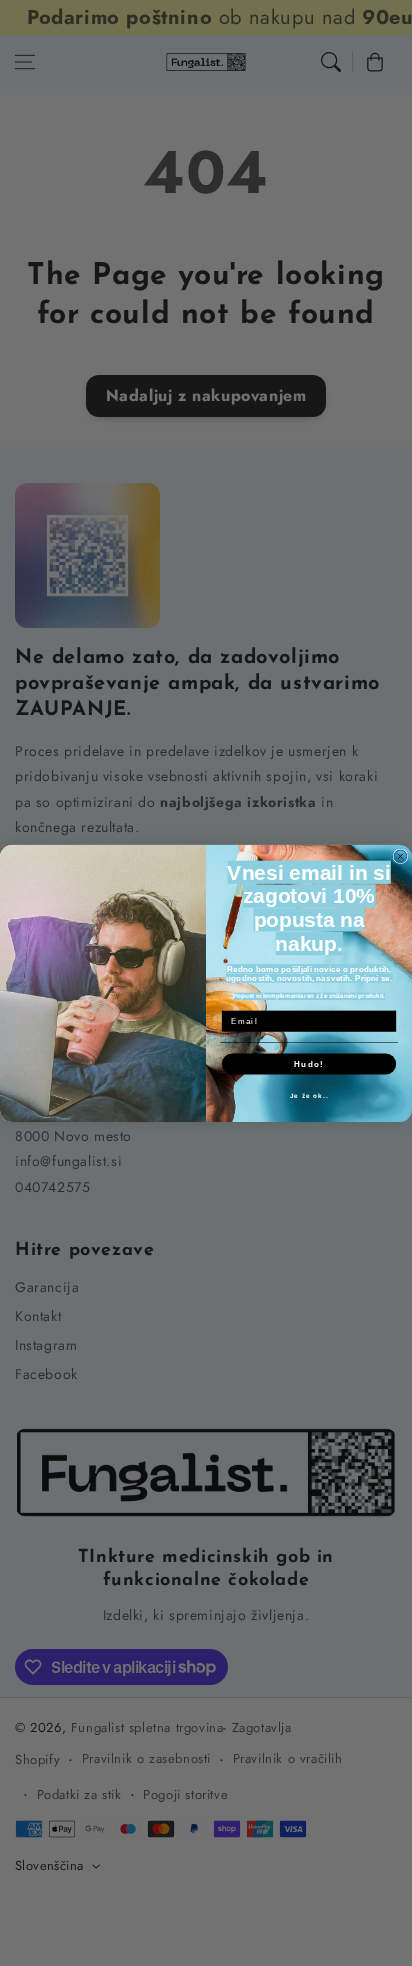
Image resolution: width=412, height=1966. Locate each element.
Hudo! (309, 1063)
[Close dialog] (400, 856)
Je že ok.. (309, 1094)
